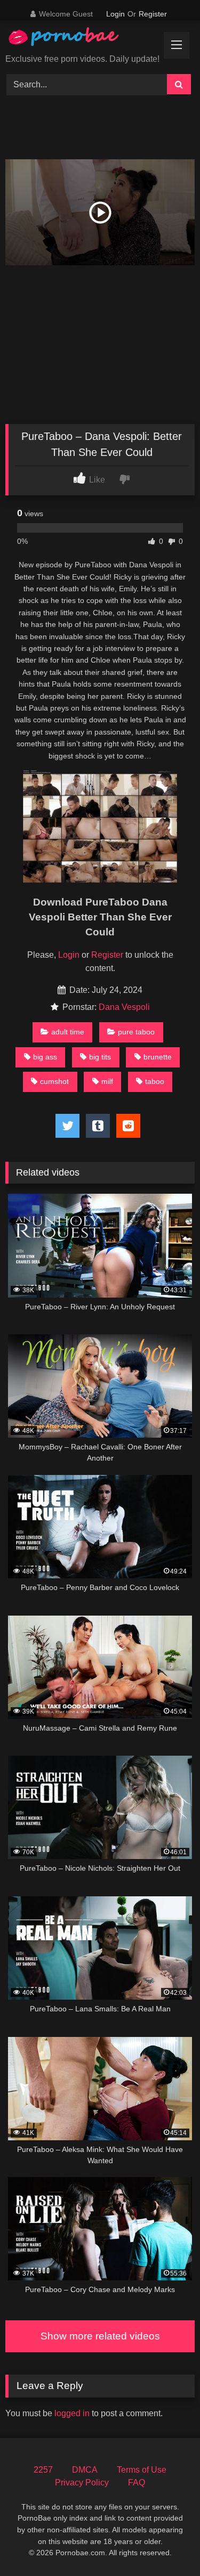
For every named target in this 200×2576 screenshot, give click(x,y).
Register (153, 14)
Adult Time (68, 1032)
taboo (155, 1081)
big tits (100, 1057)
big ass (45, 1057)
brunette (158, 1057)
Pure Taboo (136, 1032)
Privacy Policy (82, 2483)
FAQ (137, 2483)
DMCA (85, 2470)
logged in (72, 2413)
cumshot (54, 1081)
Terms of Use (142, 2470)
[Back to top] (167, 2544)
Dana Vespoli (124, 1007)
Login (115, 14)
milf (107, 1081)
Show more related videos (100, 2336)
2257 (43, 2470)
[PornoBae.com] (74, 39)
